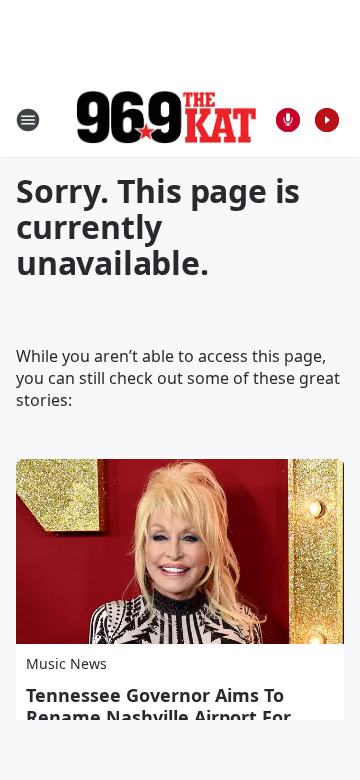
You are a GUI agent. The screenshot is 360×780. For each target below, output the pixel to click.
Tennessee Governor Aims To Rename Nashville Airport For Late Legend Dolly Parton (158, 717)
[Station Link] (166, 119)
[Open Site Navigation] (28, 120)
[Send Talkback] (288, 120)
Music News (66, 663)
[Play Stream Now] (327, 120)
